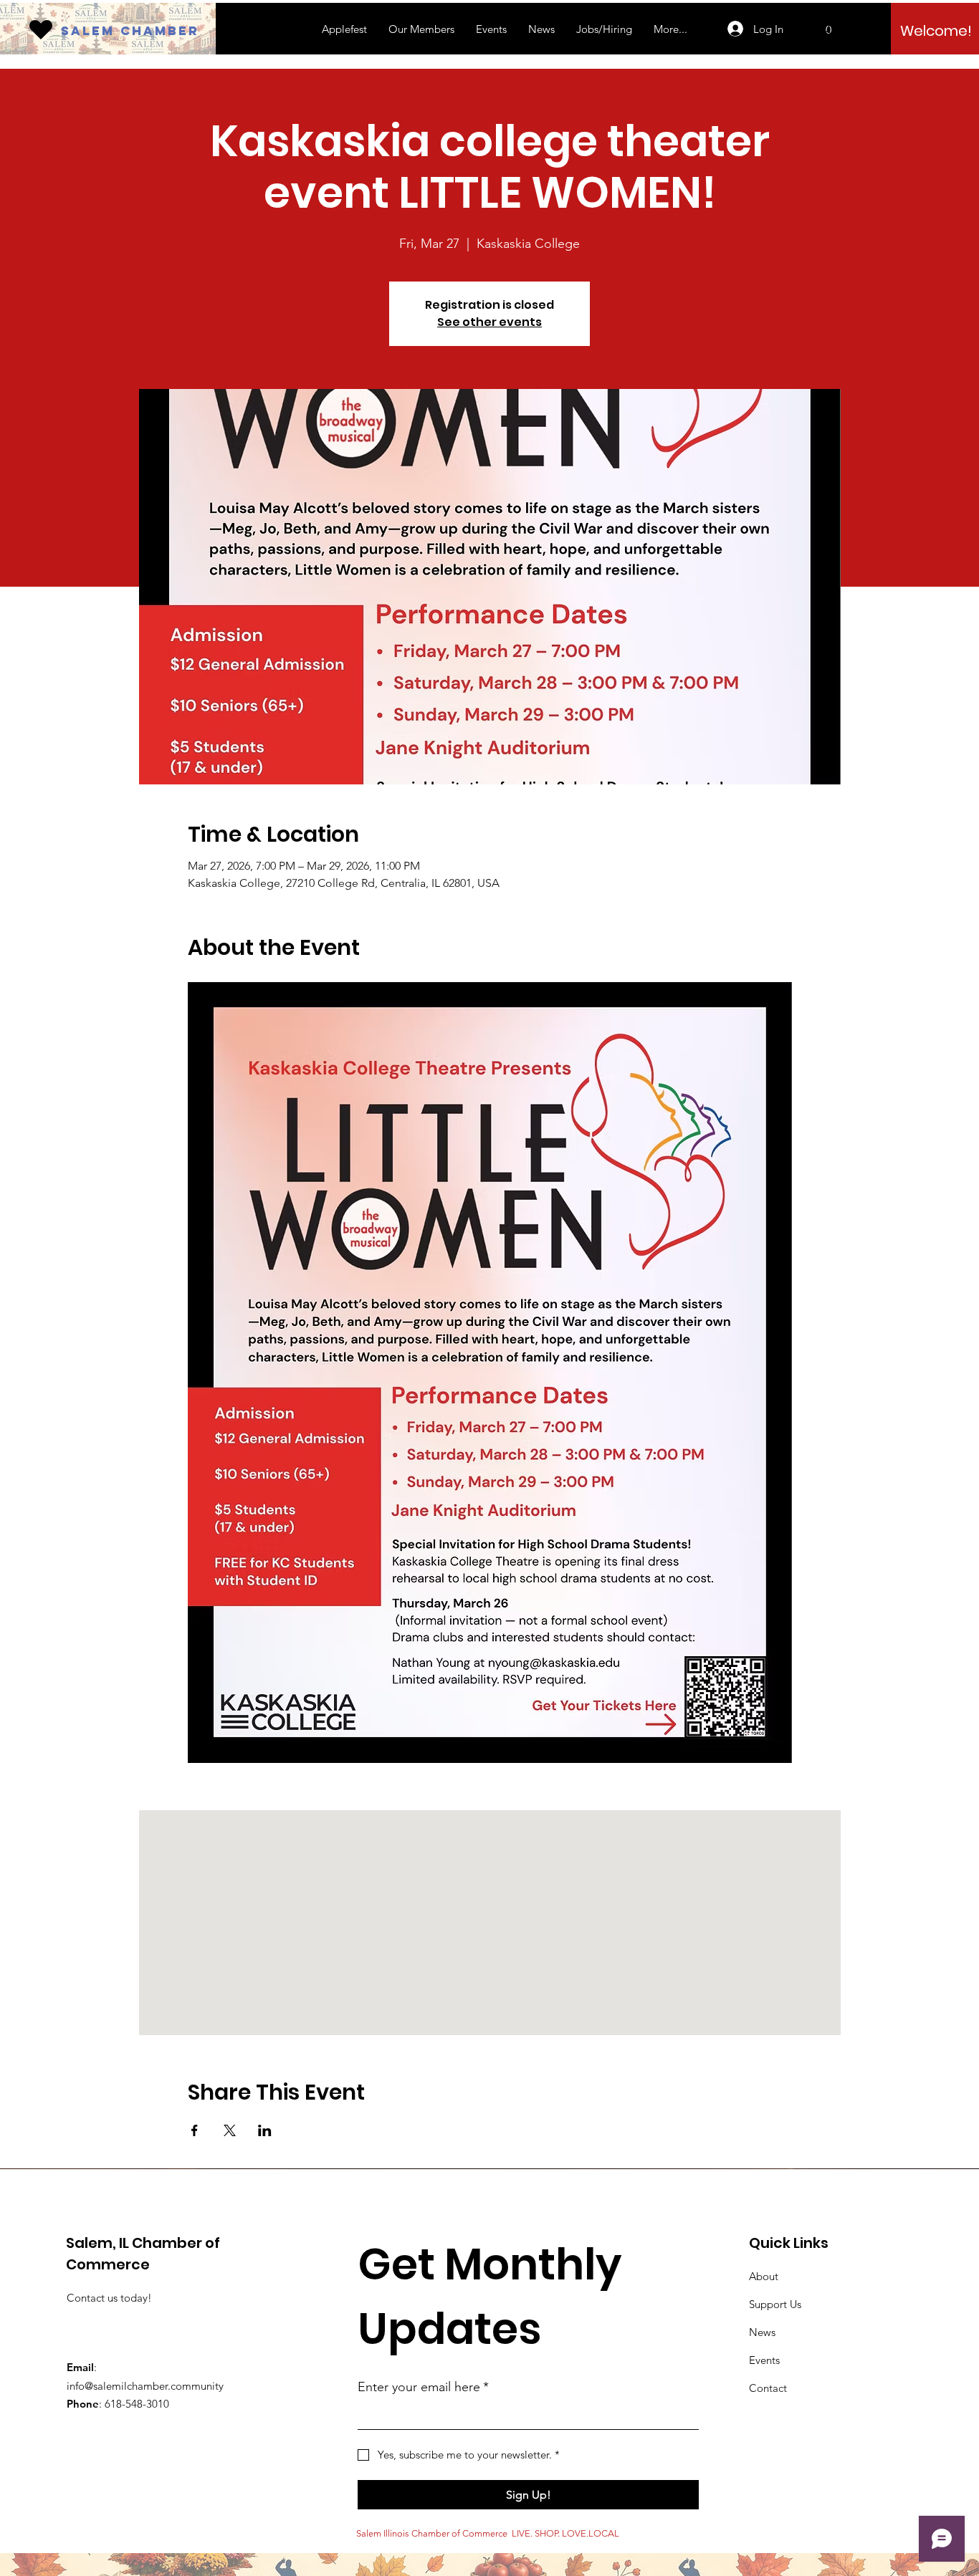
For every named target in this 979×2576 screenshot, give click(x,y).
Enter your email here (423, 2387)
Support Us (775, 2304)
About (764, 2276)
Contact (768, 2388)
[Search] (826, 29)
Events (764, 2360)
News (762, 2332)
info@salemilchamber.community (145, 2386)
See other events (489, 322)
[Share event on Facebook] (195, 2130)
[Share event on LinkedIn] (265, 2130)
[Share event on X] (230, 2130)
